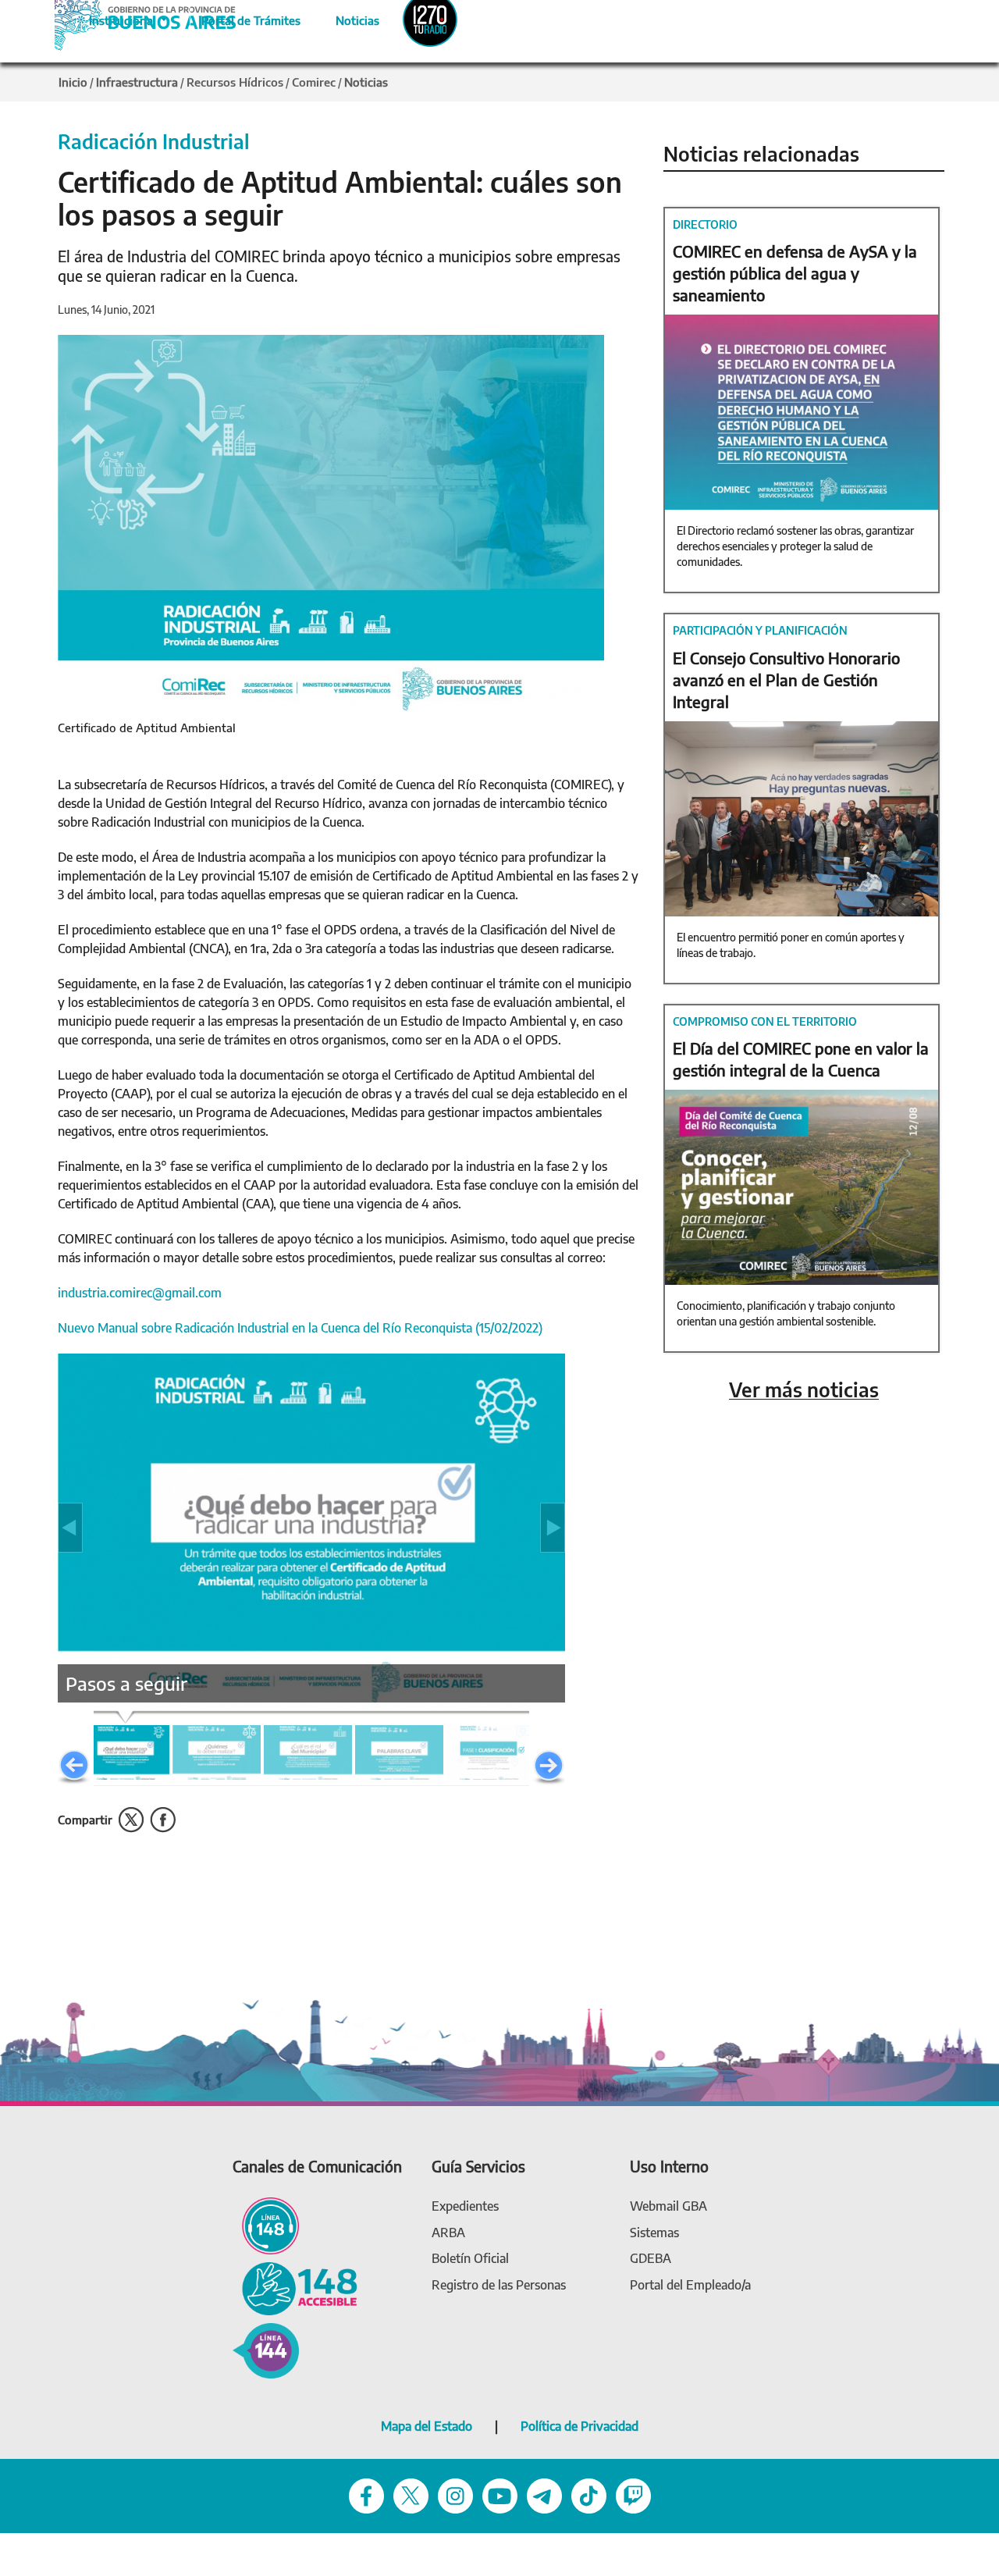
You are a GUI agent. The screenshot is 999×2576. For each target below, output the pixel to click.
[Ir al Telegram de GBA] (544, 2494)
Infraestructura (137, 82)
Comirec (314, 82)
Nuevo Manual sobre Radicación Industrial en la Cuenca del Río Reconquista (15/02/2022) (300, 1328)
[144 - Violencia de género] (266, 2349)
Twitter (131, 1820)
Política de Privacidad (579, 2426)
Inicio (73, 82)
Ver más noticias (804, 1390)
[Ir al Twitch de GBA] (633, 2494)
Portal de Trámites (243, 18)
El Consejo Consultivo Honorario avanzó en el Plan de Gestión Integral (786, 680)
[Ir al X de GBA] (411, 2494)
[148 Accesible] (295, 2288)
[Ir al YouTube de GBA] (500, 2494)
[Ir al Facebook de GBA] (366, 2494)
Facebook (163, 1820)
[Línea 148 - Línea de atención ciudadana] (266, 2224)
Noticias (345, 18)
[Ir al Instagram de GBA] (455, 2494)
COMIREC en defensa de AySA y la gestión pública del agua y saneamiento (795, 273)
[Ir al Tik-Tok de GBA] (589, 2494)
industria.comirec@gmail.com (140, 1293)
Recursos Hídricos (235, 82)
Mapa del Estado (427, 2426)
